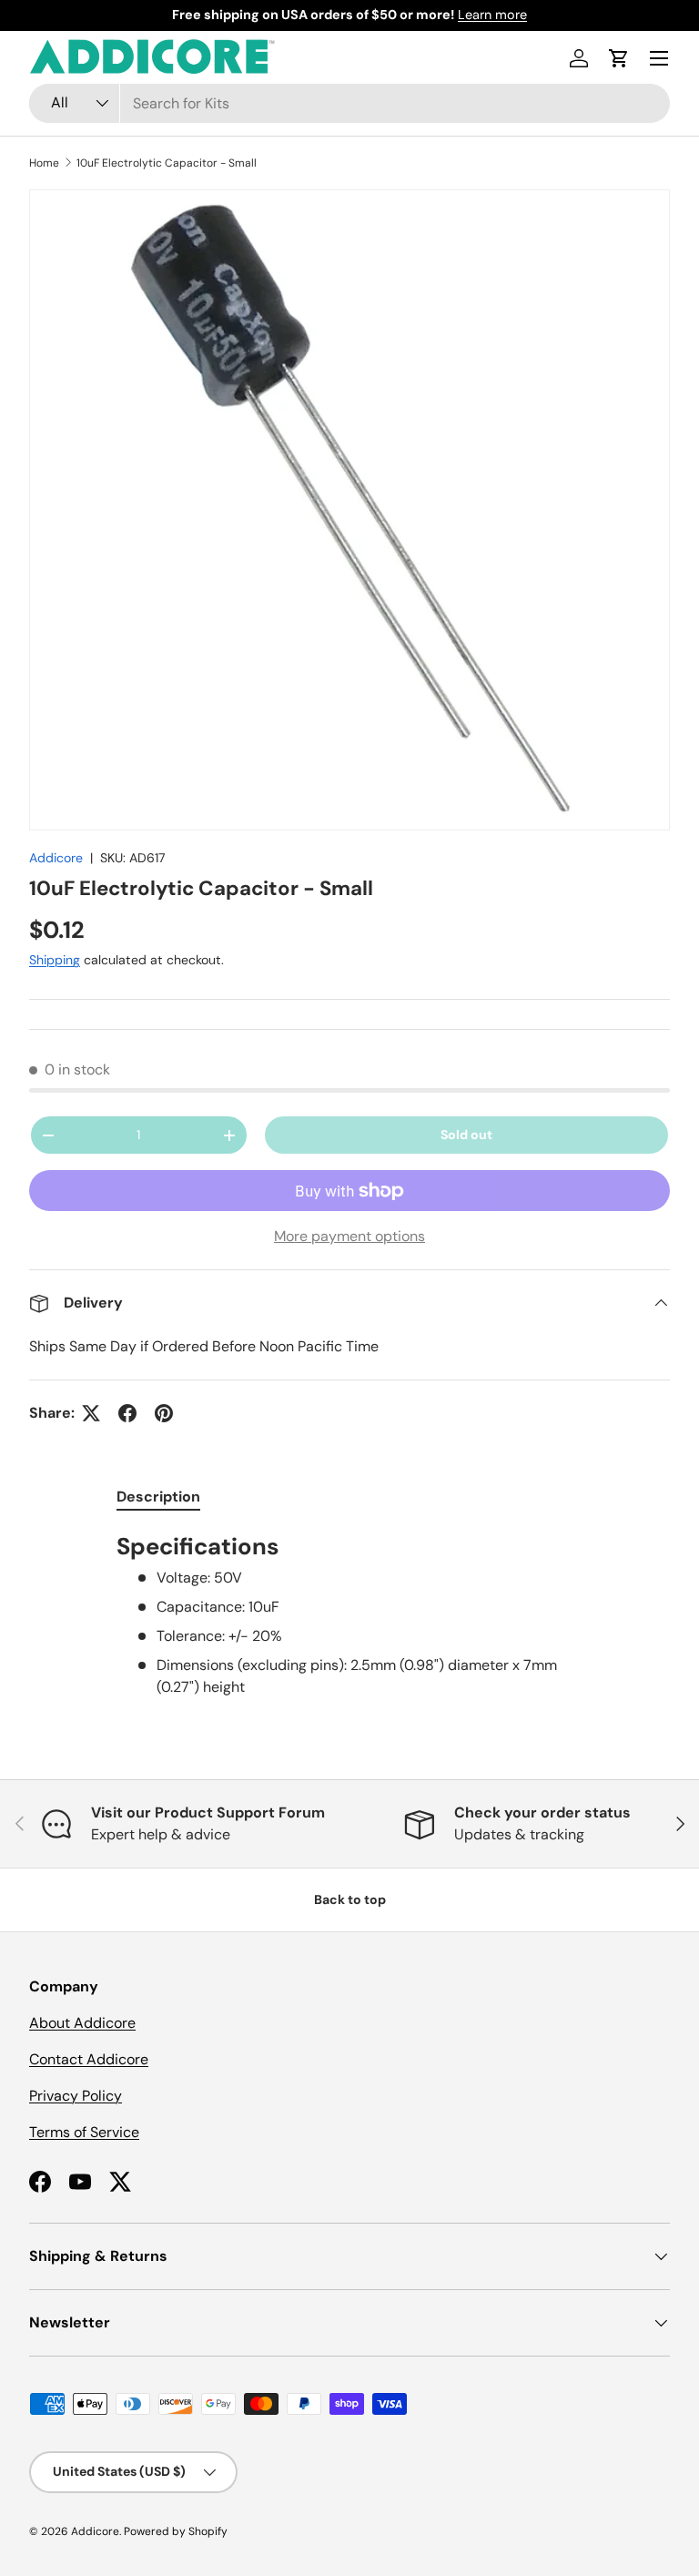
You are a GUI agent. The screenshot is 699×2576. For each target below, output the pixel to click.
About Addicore (82, 2023)
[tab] (158, 1497)
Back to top (350, 1899)
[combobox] (349, 103)
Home (44, 163)
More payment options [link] (349, 1236)
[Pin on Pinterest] (164, 1413)
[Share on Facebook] (127, 1413)
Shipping (55, 960)
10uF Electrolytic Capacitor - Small (167, 163)
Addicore (56, 858)
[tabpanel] (349, 1615)
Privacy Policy (76, 2096)
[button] (619, 58)
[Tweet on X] (91, 1413)
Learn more (492, 15)
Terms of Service (84, 2132)
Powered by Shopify (176, 2531)
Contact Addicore (89, 2059)
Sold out (466, 1135)
